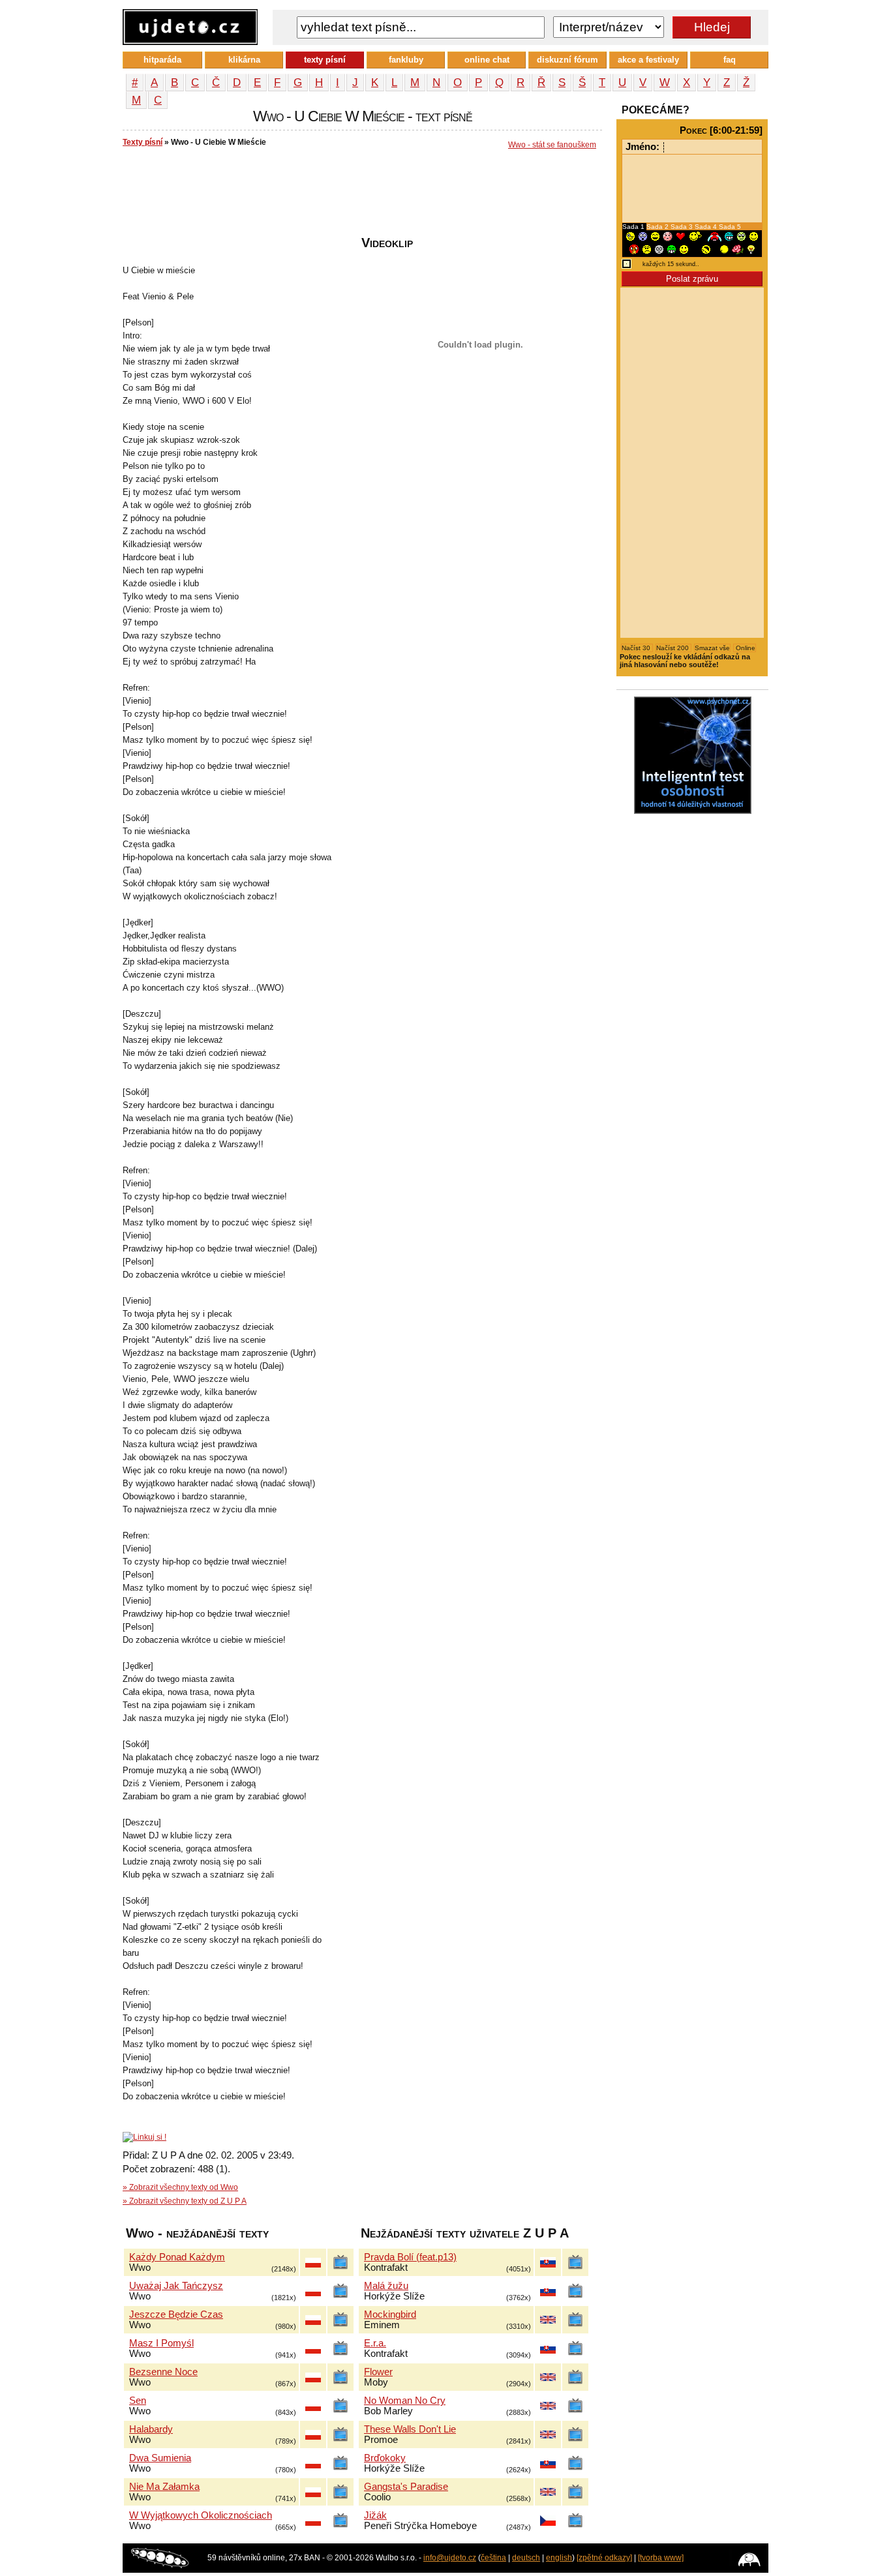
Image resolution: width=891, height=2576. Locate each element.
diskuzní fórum (567, 60)
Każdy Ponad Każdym (177, 2257)
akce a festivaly (648, 60)
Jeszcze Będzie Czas (176, 2314)
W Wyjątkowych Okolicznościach (201, 2515)
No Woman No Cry (405, 2401)
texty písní (325, 60)
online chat (487, 60)
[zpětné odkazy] (604, 2558)
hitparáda (162, 60)
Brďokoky (385, 2458)
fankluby (406, 60)
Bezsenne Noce (163, 2372)
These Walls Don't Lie (410, 2429)
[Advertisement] (360, 196)
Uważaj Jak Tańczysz (176, 2286)
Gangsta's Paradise (406, 2487)
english (559, 2558)
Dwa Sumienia (160, 2458)
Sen (138, 2401)
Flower (378, 2372)
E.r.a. (375, 2343)
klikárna (244, 60)
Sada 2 (658, 227)
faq (730, 60)
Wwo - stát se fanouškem (552, 145)
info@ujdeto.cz (450, 2558)
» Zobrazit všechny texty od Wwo (180, 2187)
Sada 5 (730, 227)
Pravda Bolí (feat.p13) (410, 2257)
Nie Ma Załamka (164, 2487)
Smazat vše (712, 648)
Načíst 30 (637, 648)
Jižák (375, 2515)
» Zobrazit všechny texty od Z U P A (185, 2201)
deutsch (526, 2558)
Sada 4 (707, 227)
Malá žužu (386, 2286)
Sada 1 (634, 227)
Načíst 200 (673, 648)
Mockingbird (390, 2314)
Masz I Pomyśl (161, 2343)
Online (745, 648)
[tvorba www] (661, 2558)
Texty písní (143, 142)
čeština (493, 2558)
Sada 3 (683, 227)
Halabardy (151, 2429)
